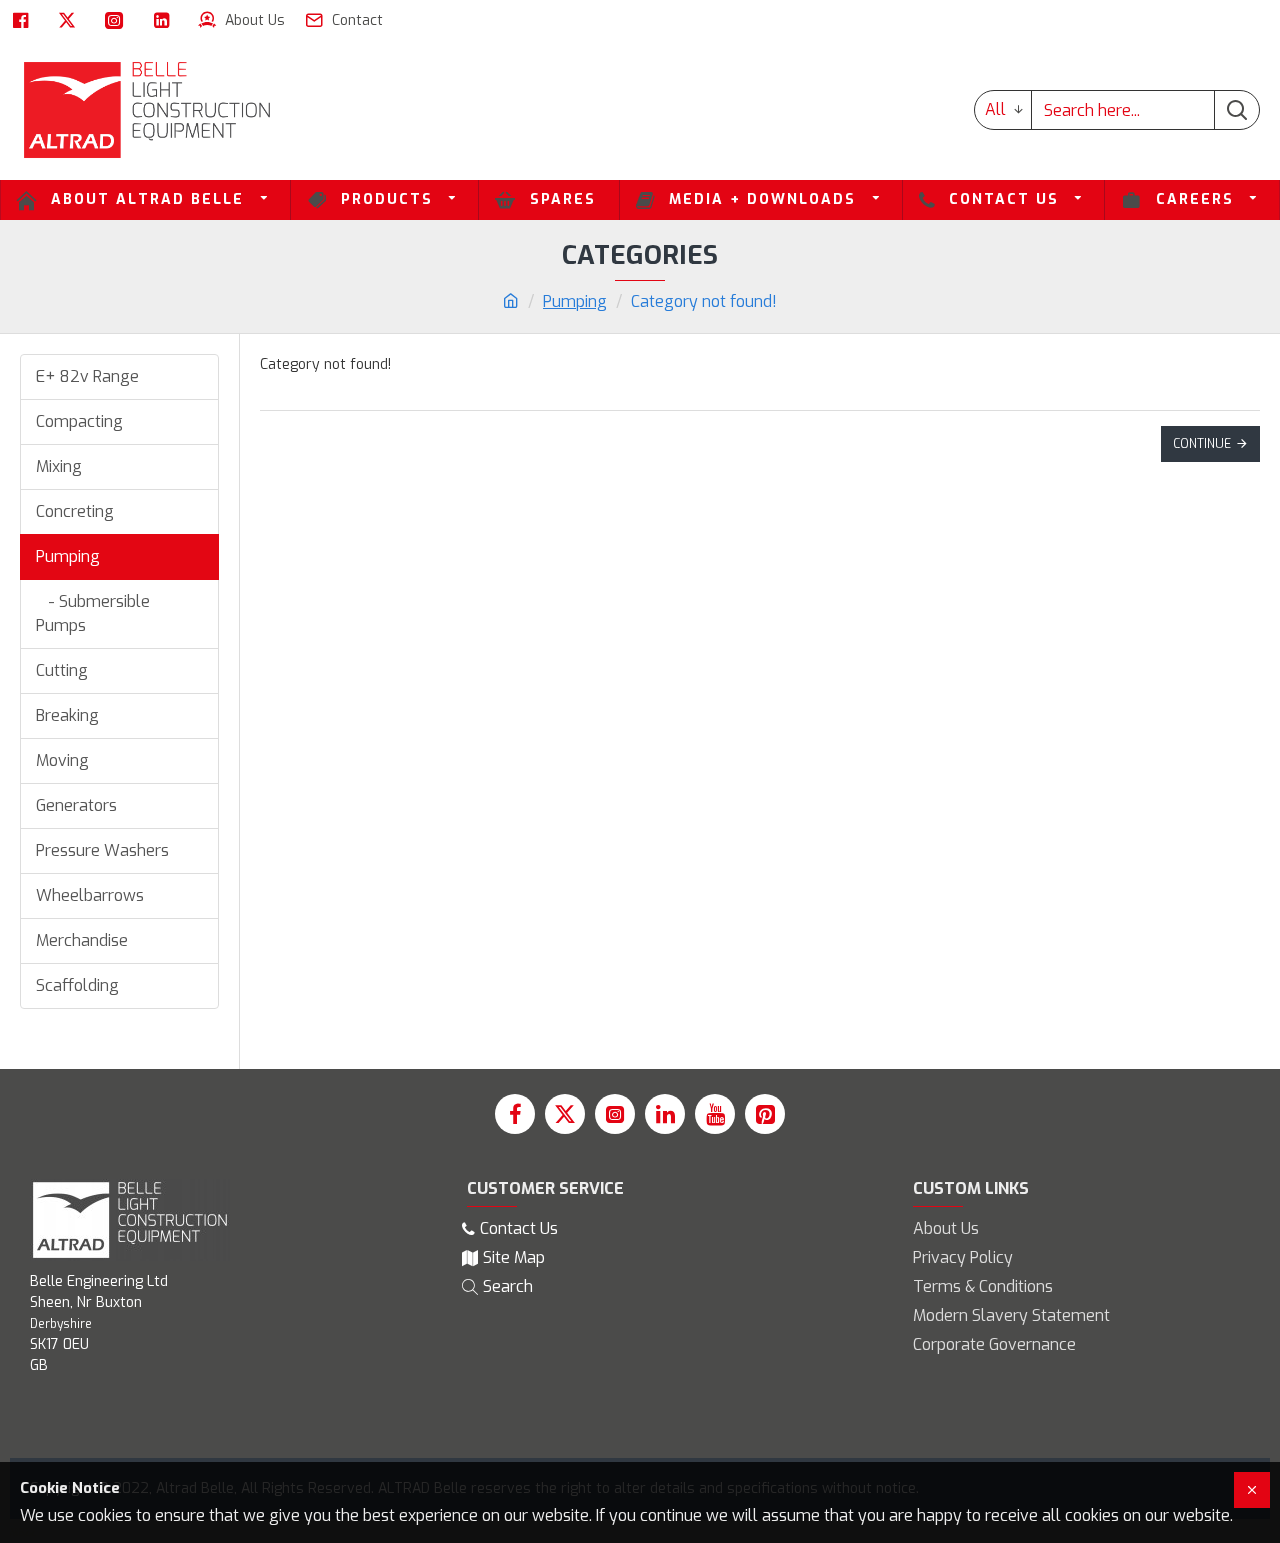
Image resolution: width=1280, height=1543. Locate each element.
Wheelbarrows (90, 895)
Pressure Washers (102, 850)
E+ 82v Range (87, 376)
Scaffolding (77, 985)
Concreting (75, 511)
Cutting (62, 670)
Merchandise (82, 940)
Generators (76, 805)
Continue (1202, 444)
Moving (62, 760)
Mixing (59, 466)
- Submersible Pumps (93, 613)
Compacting (79, 421)
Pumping (575, 301)
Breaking (67, 715)
